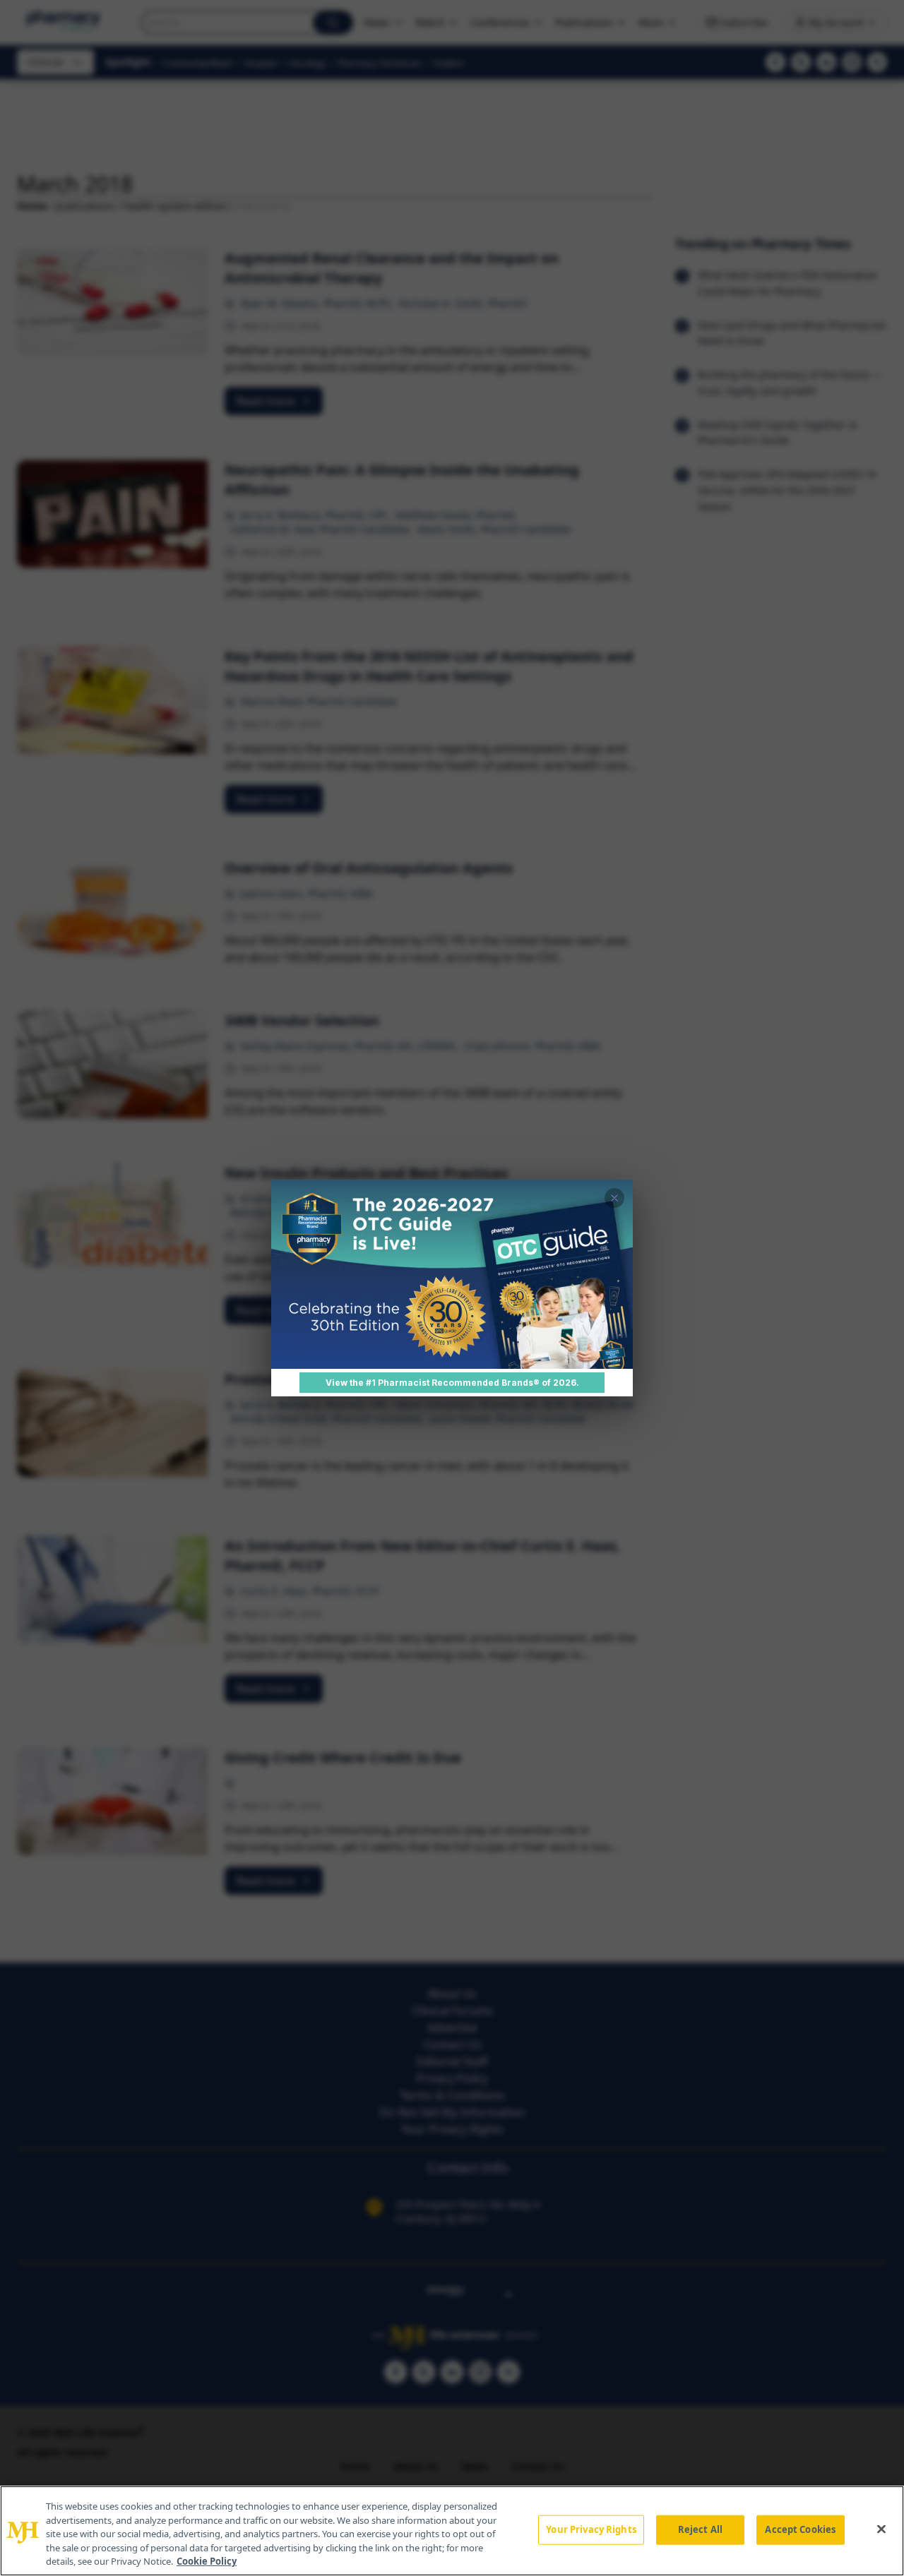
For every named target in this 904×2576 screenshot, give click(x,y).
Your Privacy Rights (591, 2529)
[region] (452, 2531)
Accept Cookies (800, 2529)
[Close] (881, 2529)
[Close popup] (614, 1198)
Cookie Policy (207, 2561)
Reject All (700, 2529)
